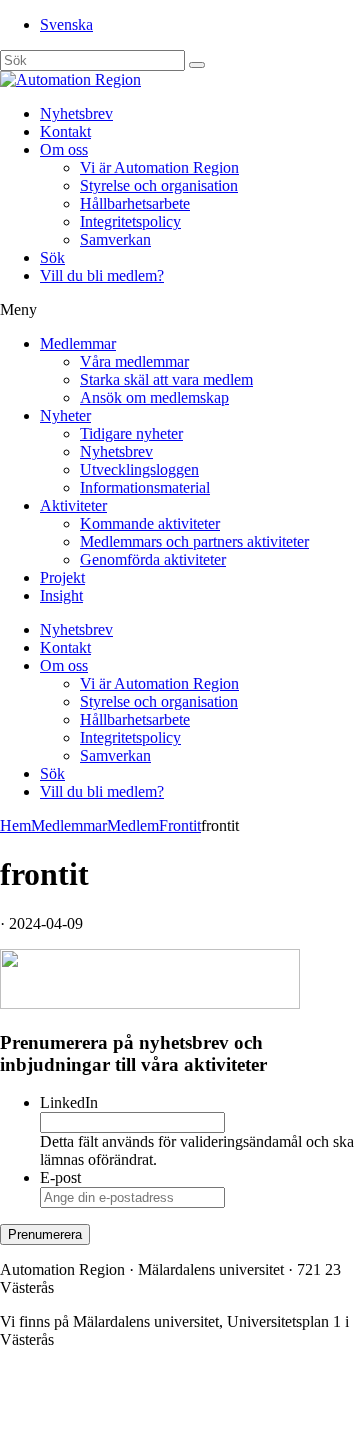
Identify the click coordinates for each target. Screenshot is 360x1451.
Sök (52, 257)
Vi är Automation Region (159, 167)
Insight (61, 595)
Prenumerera (45, 1234)
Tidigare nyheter (131, 433)
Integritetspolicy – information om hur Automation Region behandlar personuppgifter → (158, 1416)
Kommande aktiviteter (150, 523)
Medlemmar (78, 343)
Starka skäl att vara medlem (166, 379)
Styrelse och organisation (159, 185)
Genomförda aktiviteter (153, 559)
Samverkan (115, 239)
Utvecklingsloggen (139, 469)
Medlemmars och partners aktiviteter (194, 541)
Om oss (64, 149)
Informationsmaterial (145, 487)
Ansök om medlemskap (154, 397)
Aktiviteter (73, 505)
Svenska (66, 24)
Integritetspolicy (130, 221)
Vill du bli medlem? (102, 275)
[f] (197, 65)
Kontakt (65, 131)
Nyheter (65, 415)
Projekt (62, 577)
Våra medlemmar (134, 361)
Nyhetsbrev (76, 113)
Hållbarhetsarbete (135, 203)
